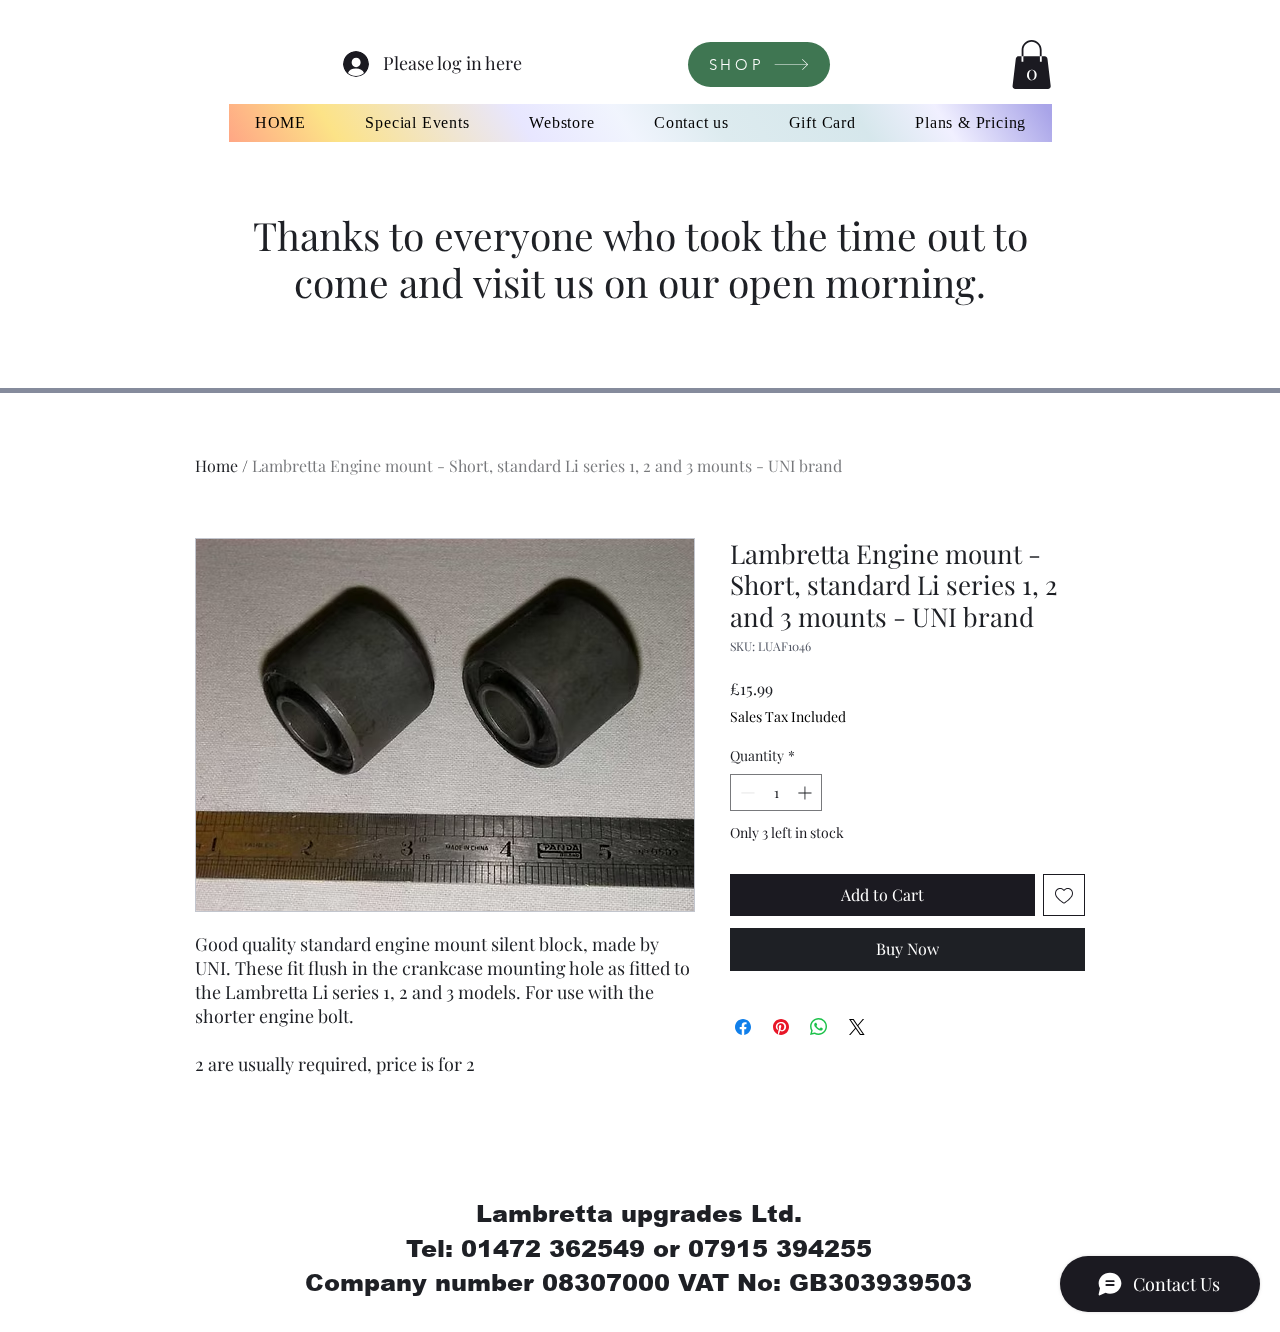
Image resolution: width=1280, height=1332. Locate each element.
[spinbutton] (776, 792)
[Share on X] (857, 1027)
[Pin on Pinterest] (781, 1027)
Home (216, 465)
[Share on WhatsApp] (819, 1027)
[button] (1031, 64)
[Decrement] (745, 792)
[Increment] (806, 792)
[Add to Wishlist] (1064, 895)
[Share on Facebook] (743, 1027)
